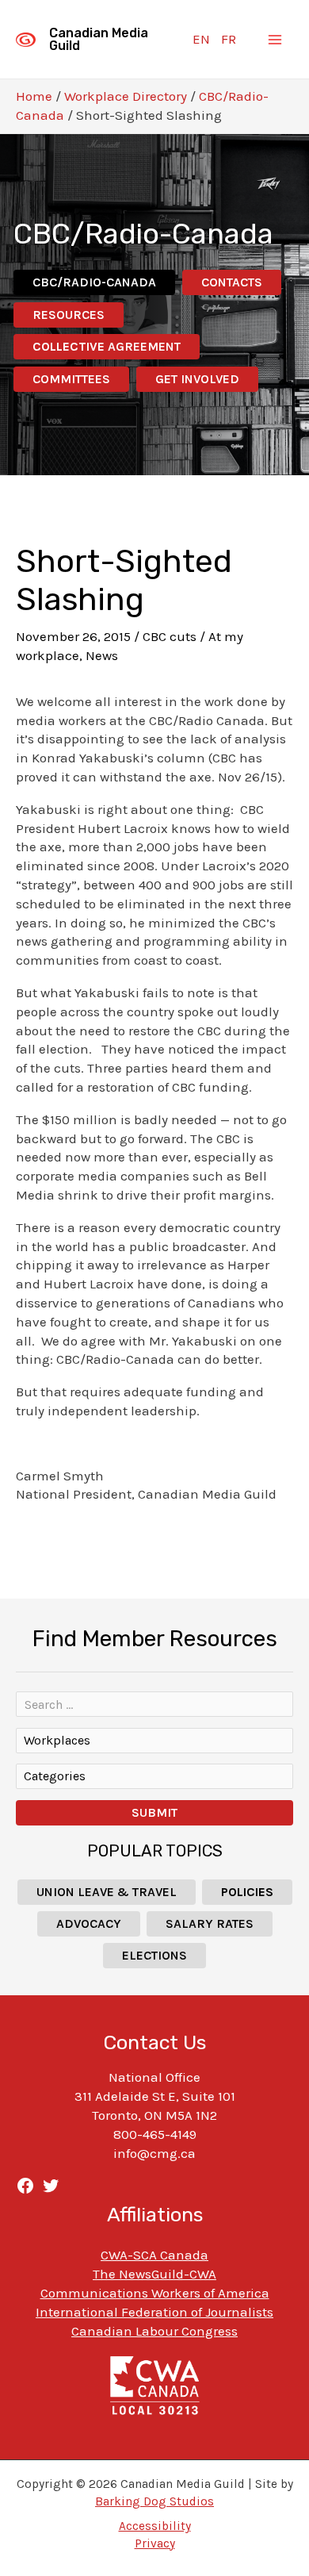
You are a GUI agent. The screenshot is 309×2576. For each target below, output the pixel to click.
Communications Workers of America (155, 2293)
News (102, 655)
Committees (71, 379)
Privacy (155, 2543)
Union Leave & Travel (107, 1892)
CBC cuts (170, 636)
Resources (69, 315)
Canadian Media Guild (99, 39)
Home (34, 96)
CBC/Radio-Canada (94, 282)
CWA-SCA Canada (154, 2255)
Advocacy (89, 1923)
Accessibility (155, 2526)
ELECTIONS (154, 1955)
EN (201, 39)
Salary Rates (210, 1923)
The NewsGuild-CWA (154, 2274)
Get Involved (197, 379)
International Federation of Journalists (154, 2312)
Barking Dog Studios (154, 2501)
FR (229, 39)
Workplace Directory (126, 96)
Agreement (107, 346)
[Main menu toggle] (276, 40)
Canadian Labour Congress (154, 2331)
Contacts (232, 282)
